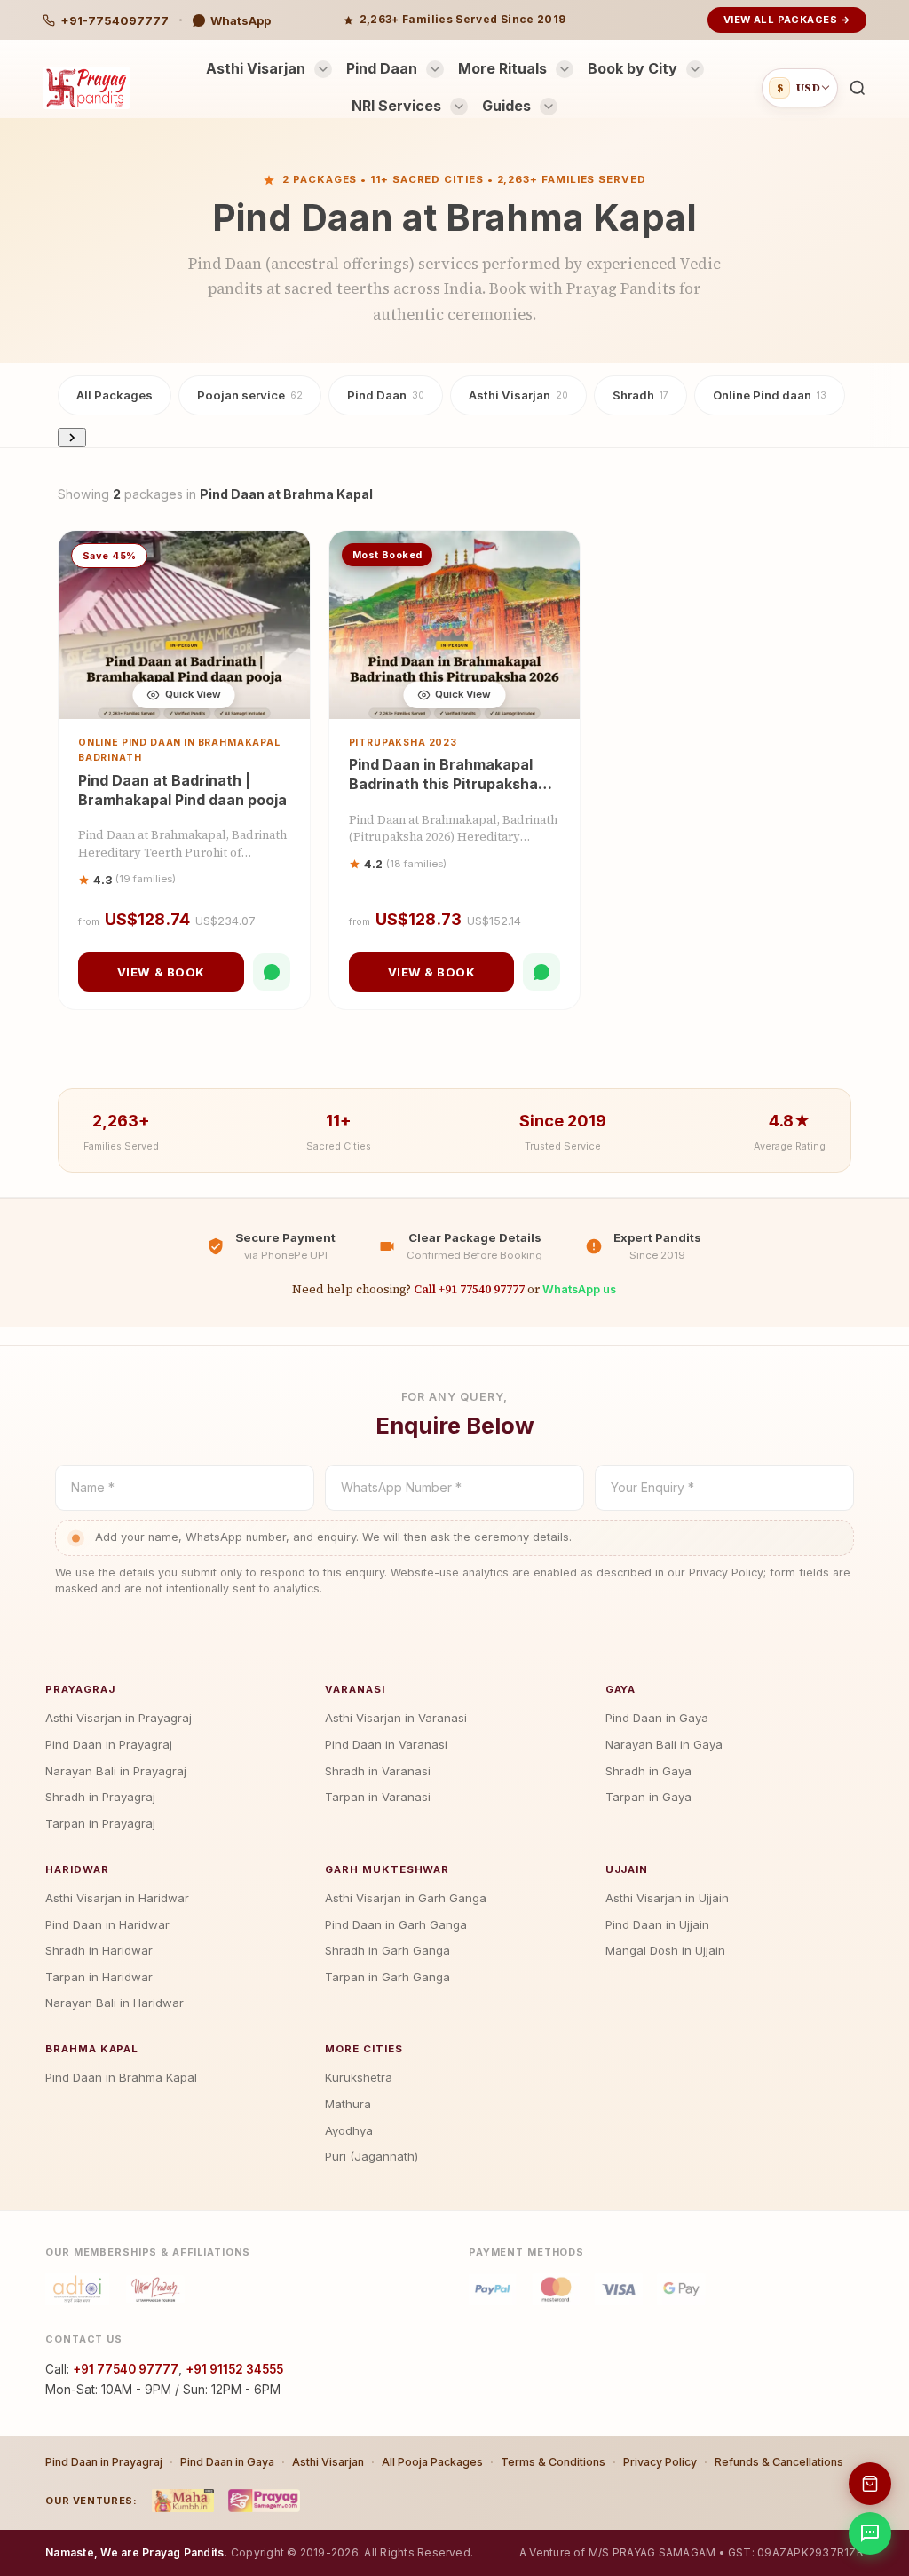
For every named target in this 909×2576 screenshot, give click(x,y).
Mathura (348, 2104)
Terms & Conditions (553, 2462)
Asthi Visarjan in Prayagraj (119, 1718)
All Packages (115, 395)
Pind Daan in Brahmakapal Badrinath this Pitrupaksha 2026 (443, 783)
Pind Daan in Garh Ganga (396, 1924)
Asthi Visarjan (256, 68)
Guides (506, 106)
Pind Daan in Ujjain (657, 1924)
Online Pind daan (770, 395)
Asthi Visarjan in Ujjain (667, 1898)
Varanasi (355, 1689)
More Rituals (502, 68)
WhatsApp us (579, 1289)
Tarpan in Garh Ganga (387, 1977)
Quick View (193, 694)
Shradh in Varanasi (378, 1771)
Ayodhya (349, 2130)
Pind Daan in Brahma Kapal (121, 2077)
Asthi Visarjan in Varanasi (396, 1718)
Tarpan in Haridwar (99, 1977)
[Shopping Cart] (870, 2484)
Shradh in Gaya (648, 1771)
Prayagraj (80, 1689)
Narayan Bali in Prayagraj (116, 1771)
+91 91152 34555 (234, 2369)
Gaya (621, 1689)
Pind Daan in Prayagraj (109, 1744)
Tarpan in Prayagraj (100, 1823)
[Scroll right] (72, 438)
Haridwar (77, 1869)
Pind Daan (382, 68)
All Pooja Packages (432, 2462)
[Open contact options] (870, 2533)
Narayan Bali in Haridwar (115, 2003)
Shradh (640, 395)
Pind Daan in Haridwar (107, 1924)
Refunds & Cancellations (779, 2462)
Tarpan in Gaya (648, 1797)
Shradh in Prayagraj (100, 1797)
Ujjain (627, 1869)
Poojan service (250, 395)
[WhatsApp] (272, 972)
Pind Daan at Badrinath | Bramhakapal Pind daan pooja (182, 790)
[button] (858, 88)
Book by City (632, 68)
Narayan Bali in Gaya (664, 1744)
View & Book (161, 972)
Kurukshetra (359, 2077)
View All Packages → (787, 20)
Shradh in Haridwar (99, 1950)
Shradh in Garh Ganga (387, 1950)
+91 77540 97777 (126, 2369)
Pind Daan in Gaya (657, 1718)
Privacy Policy (660, 2462)
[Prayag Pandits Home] (87, 88)
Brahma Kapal (92, 2049)
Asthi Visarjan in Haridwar (117, 1898)
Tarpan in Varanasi (378, 1797)
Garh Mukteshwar (387, 1869)
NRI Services (396, 106)
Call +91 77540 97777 (469, 1289)
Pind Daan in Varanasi (386, 1744)
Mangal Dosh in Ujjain (665, 1950)
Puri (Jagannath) (372, 2156)
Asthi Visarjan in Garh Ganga (406, 1898)
